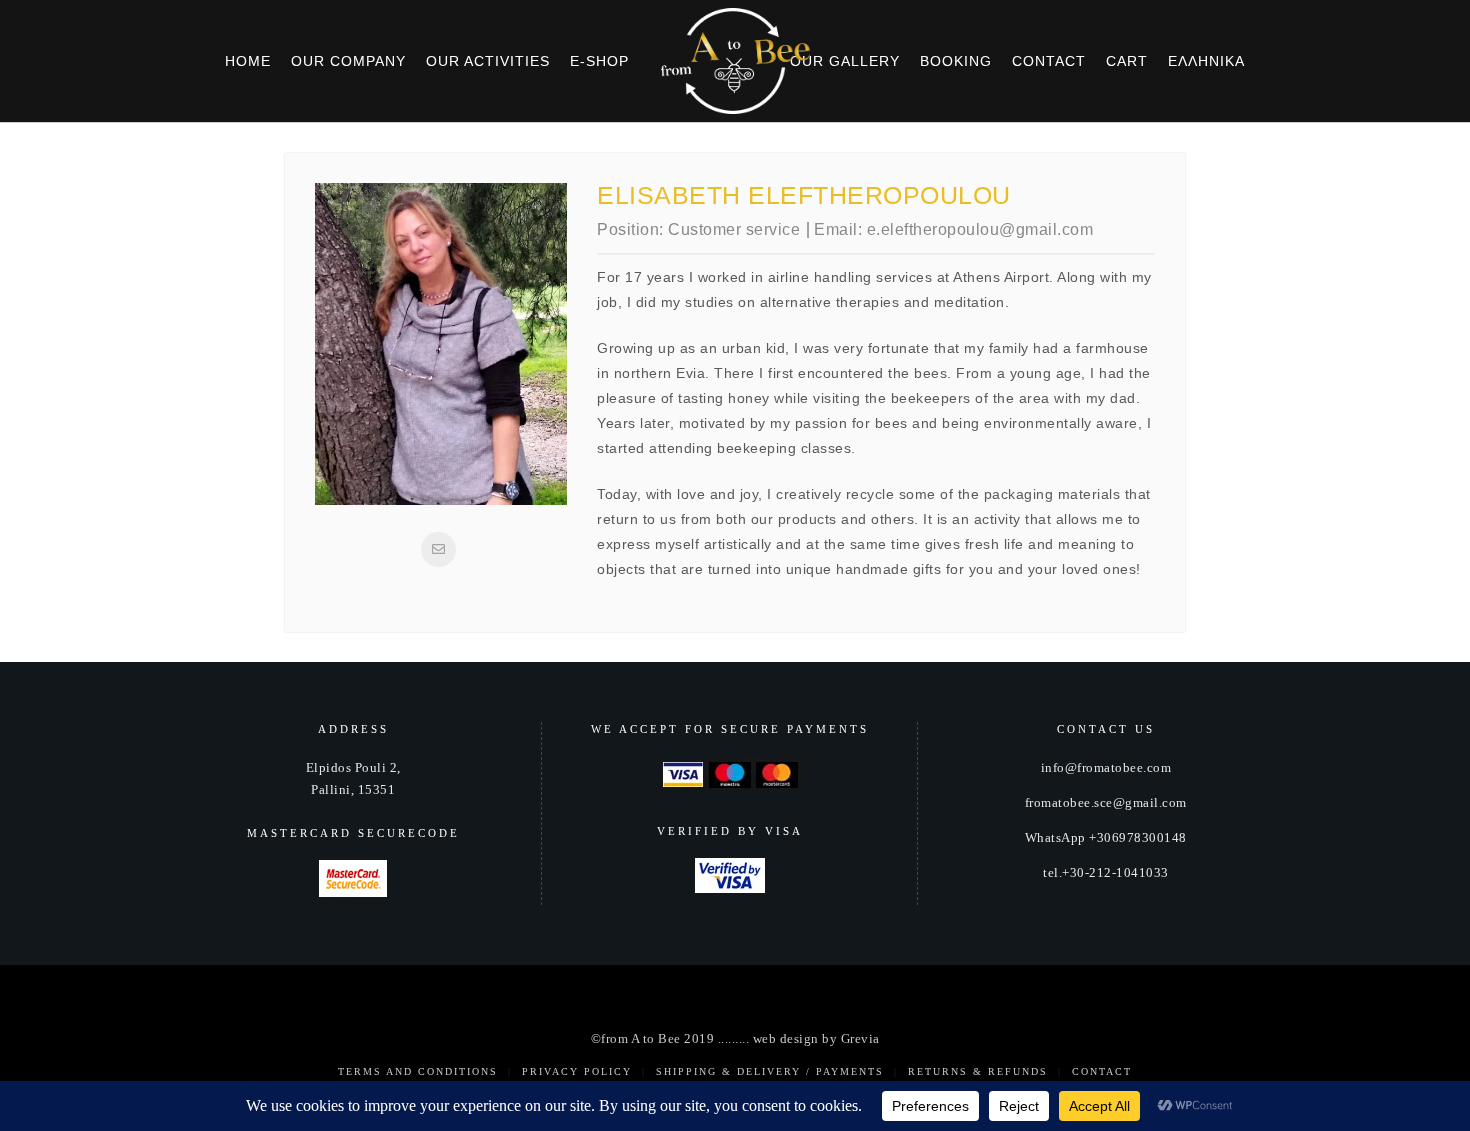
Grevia (860, 1039)
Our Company (348, 61)
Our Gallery (845, 61)
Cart (1127, 61)
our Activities (488, 61)
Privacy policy (577, 1071)
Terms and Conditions (418, 1071)
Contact (1049, 61)
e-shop (599, 61)
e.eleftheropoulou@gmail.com (980, 229)
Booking (956, 61)
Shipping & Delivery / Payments (770, 1071)
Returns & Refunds (978, 1071)
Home (248, 61)
